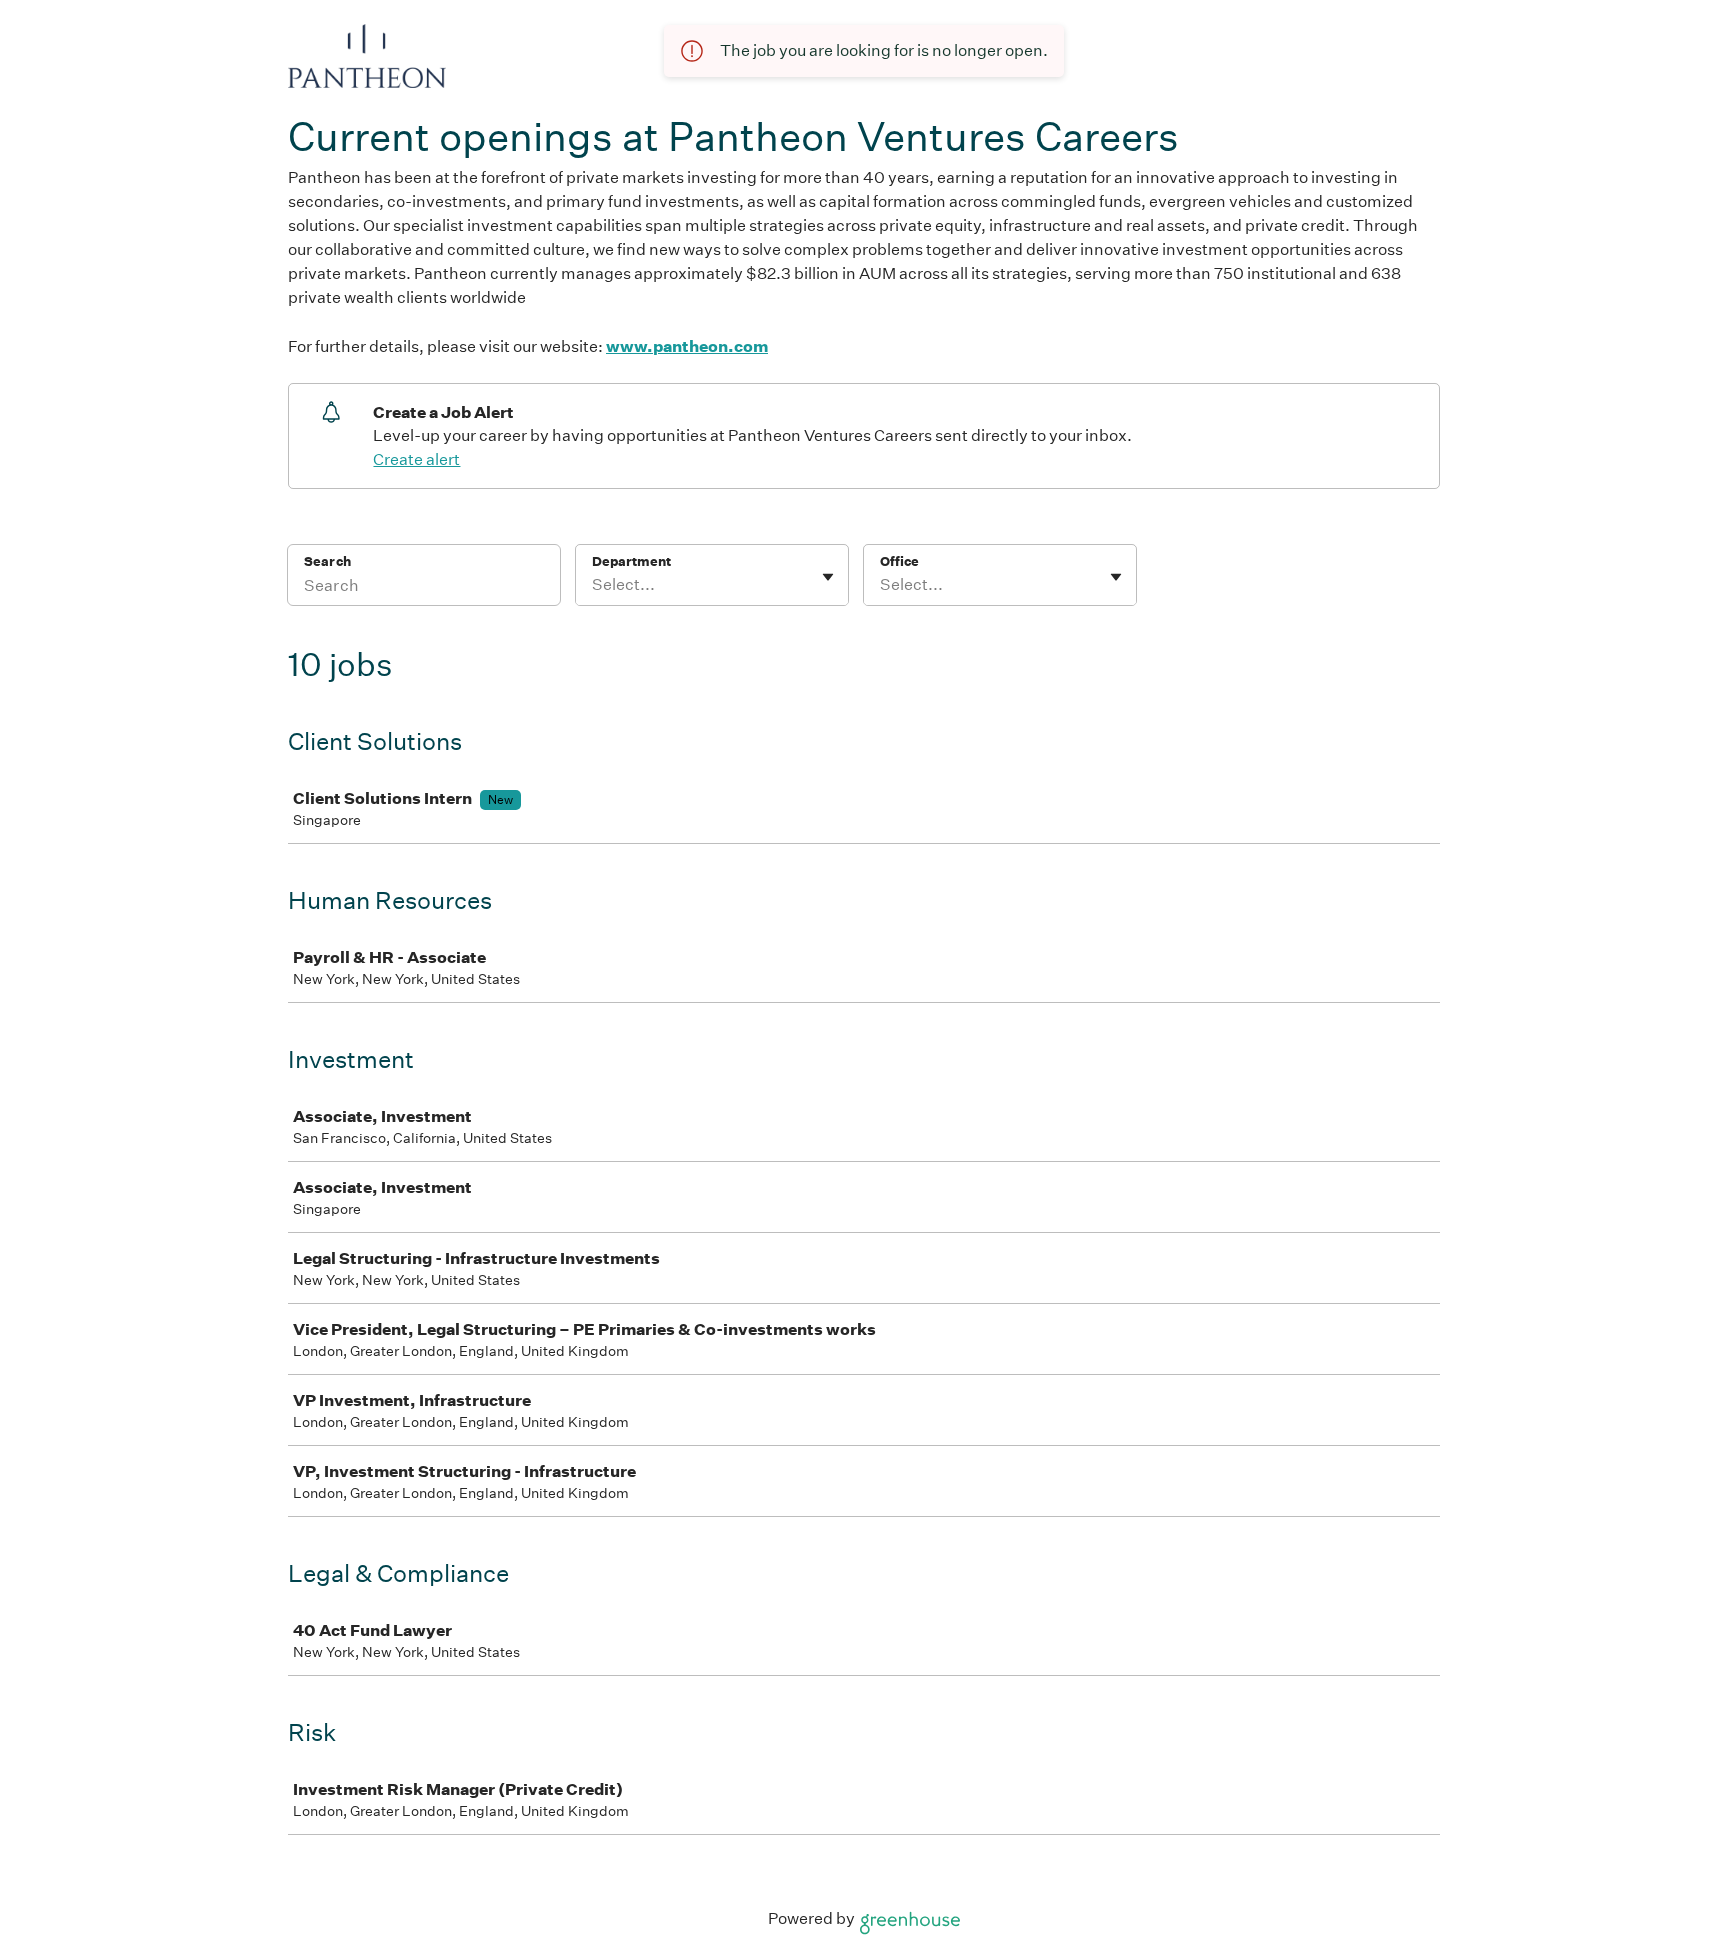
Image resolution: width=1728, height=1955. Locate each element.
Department (631, 561)
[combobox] (593, 585)
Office (899, 561)
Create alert (416, 459)
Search (327, 561)
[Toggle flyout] (828, 577)
